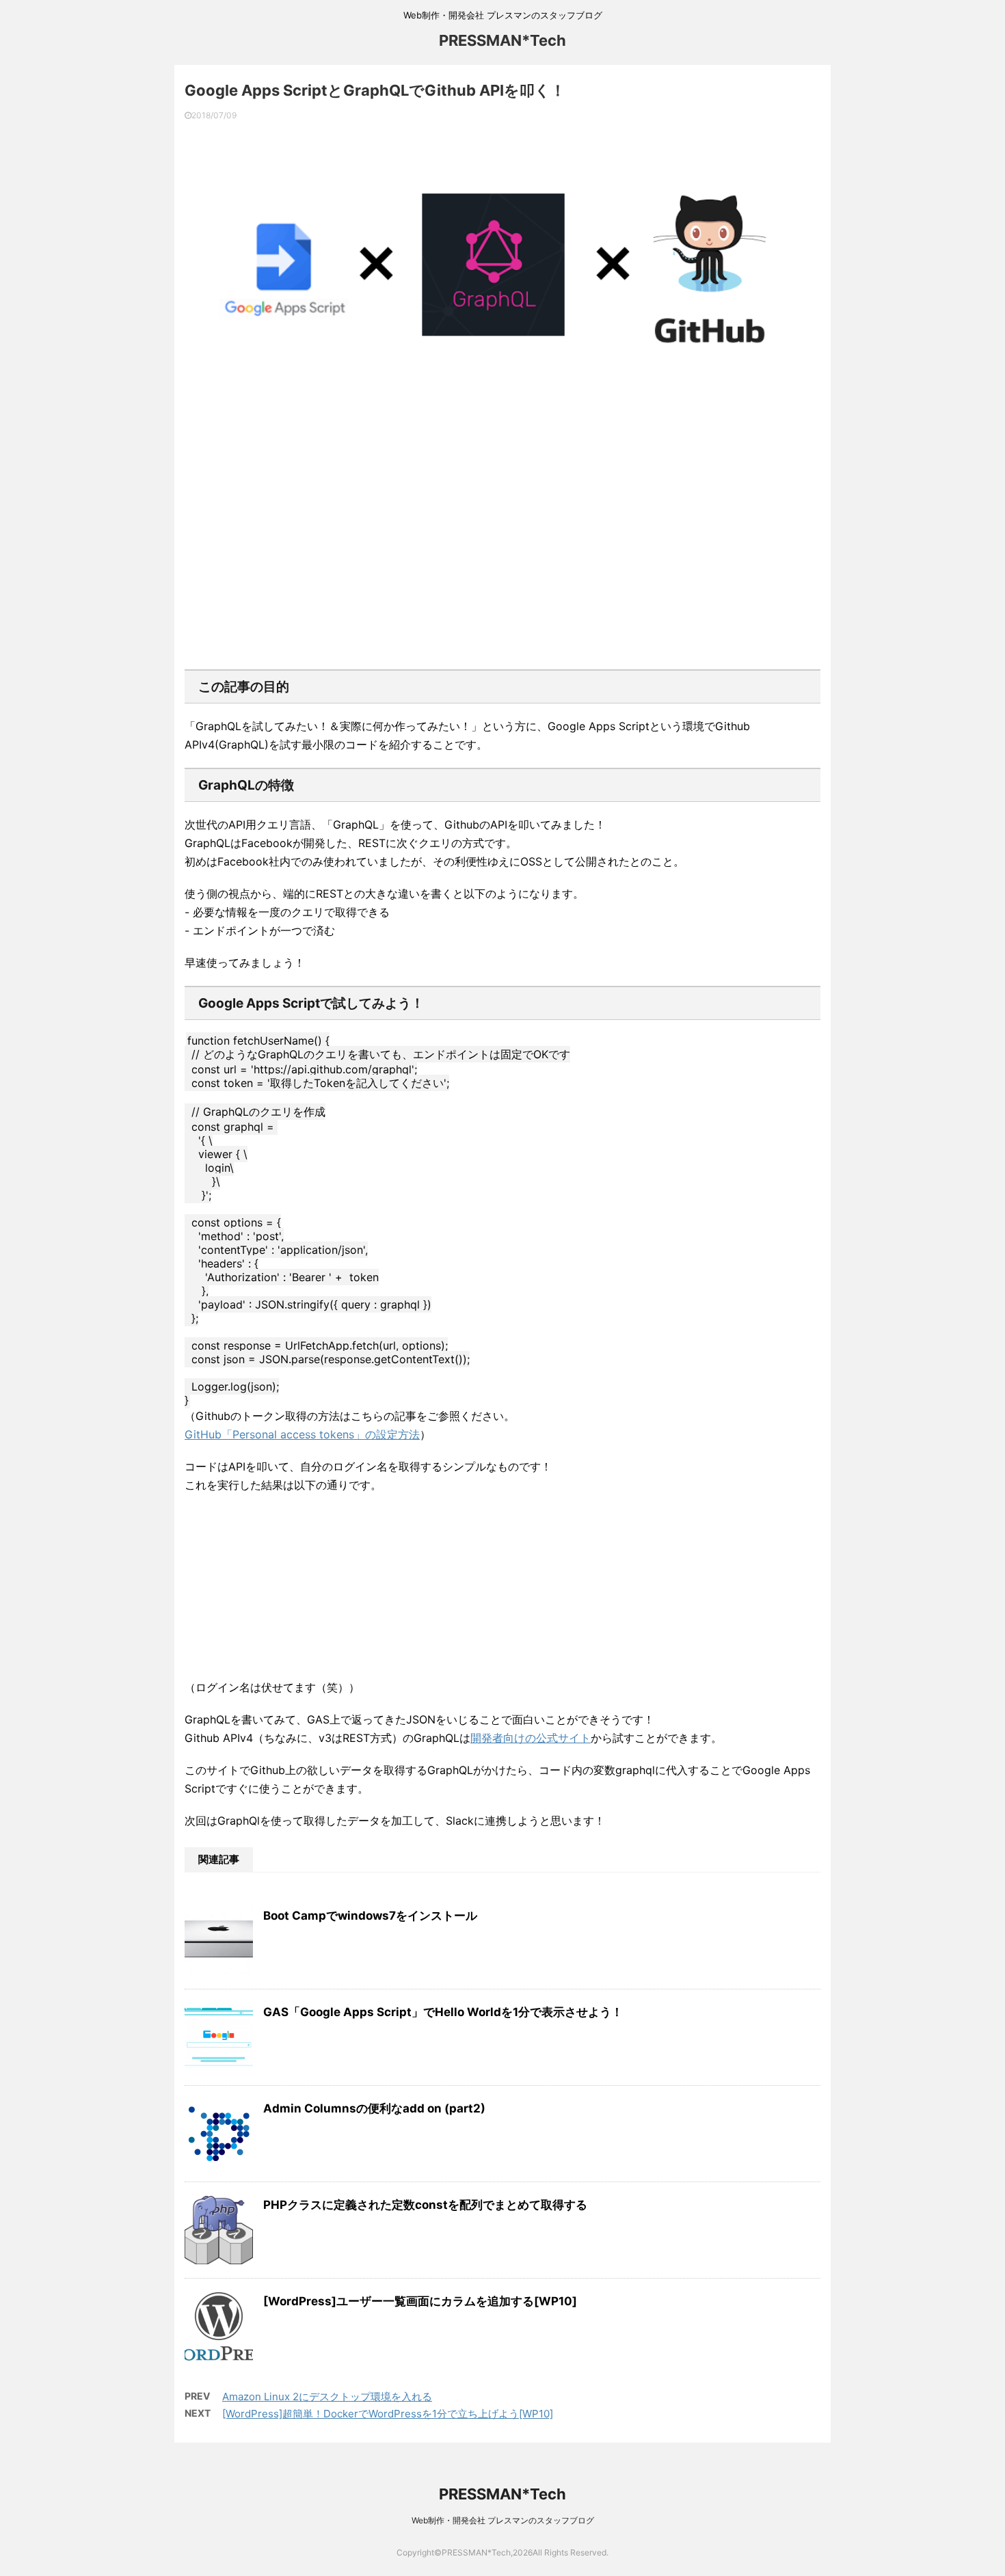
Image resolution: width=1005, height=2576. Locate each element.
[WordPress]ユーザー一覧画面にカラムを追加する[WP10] (420, 2301)
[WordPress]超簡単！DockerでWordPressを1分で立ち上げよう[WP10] (388, 2414)
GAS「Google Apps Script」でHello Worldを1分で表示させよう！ (443, 2012)
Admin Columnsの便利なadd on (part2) (374, 2108)
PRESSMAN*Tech (502, 40)
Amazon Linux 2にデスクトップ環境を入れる (327, 2397)
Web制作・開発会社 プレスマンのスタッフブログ (503, 2520)
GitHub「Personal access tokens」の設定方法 (302, 1434)
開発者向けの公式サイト (531, 1738)
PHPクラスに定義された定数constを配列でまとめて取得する (425, 2205)
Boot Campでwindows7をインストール (370, 1916)
